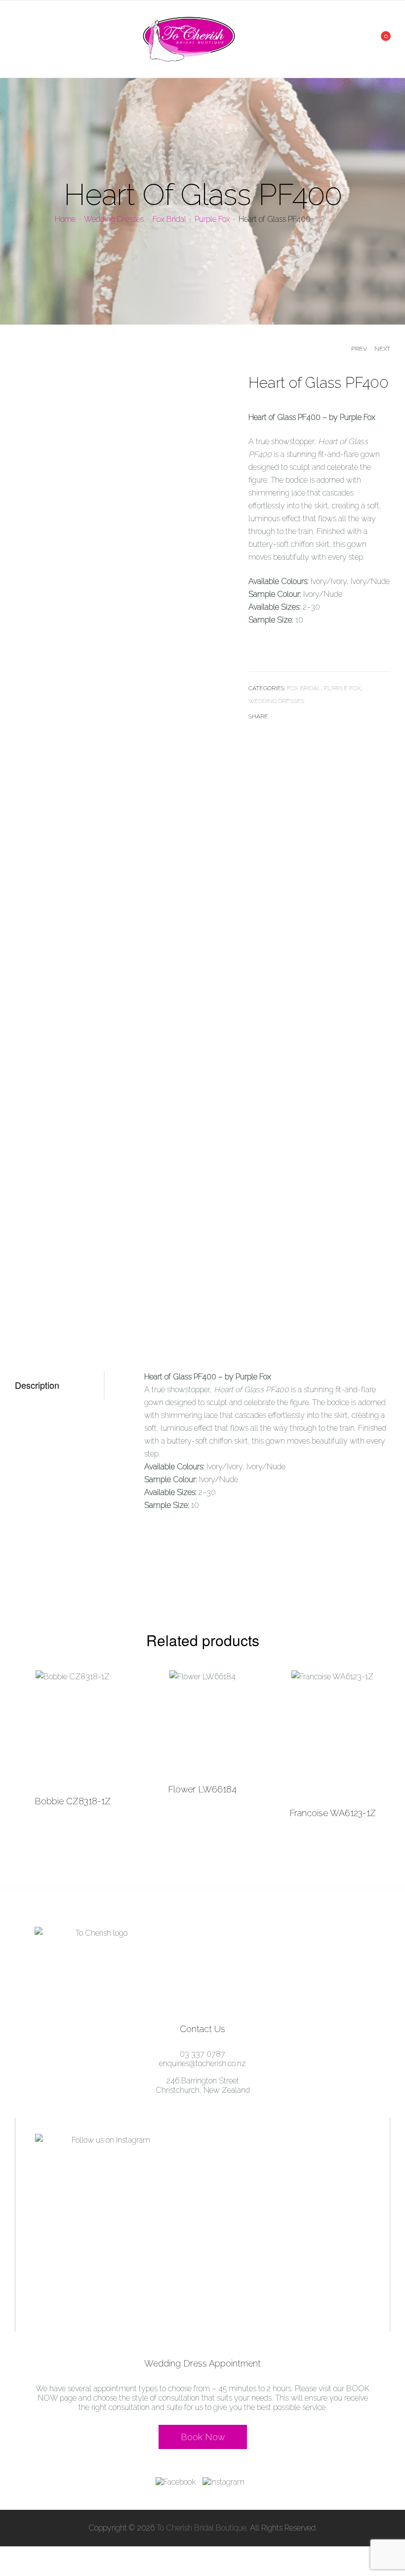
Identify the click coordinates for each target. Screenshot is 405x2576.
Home (65, 219)
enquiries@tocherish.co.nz (202, 2063)
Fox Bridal (169, 219)
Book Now (203, 2437)
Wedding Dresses (114, 219)
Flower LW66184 (202, 1789)
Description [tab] (37, 1385)
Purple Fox (212, 219)
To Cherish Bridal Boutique (202, 2528)
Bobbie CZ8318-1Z (73, 1801)
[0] (379, 39)
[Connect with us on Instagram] (226, 2482)
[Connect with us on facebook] (178, 2482)
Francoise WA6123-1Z (333, 1813)
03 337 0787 (202, 2054)
